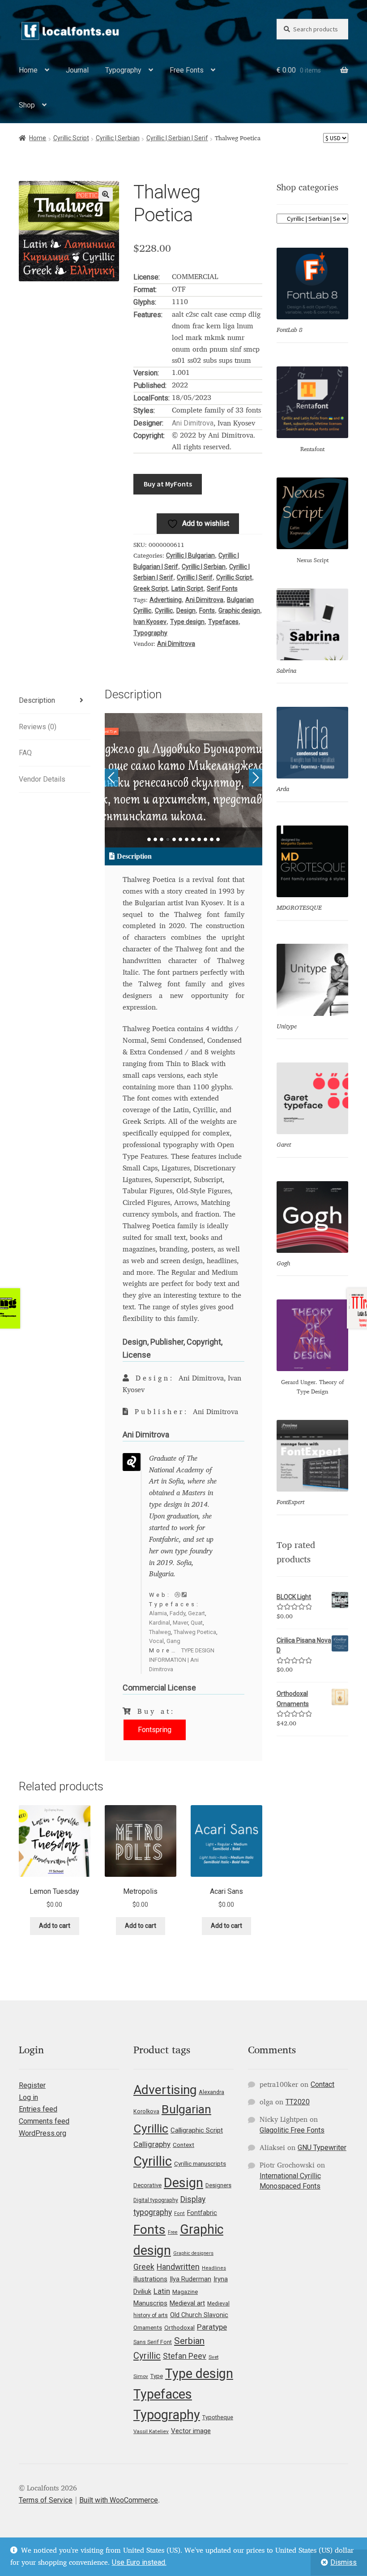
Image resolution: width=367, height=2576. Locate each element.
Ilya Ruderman (190, 2279)
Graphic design (239, 611)
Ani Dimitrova (193, 423)
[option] (184, 780)
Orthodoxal (179, 2327)
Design (186, 611)
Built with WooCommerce (119, 2500)
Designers (218, 2185)
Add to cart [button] (55, 1926)
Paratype (212, 2327)
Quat (197, 1623)
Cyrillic (164, 611)
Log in (28, 2097)
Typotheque (218, 2417)
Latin (162, 2291)
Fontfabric (202, 2213)
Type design (187, 622)
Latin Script (187, 589)
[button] (106, 194)
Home (28, 70)
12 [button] (218, 839)
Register (32, 2085)
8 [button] (193, 839)
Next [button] (256, 778)
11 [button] (212, 839)
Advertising (166, 600)
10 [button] (205, 839)
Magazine (185, 2292)
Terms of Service (46, 2500)
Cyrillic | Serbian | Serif (177, 138)
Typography (123, 70)
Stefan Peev (185, 2356)
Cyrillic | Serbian (118, 138)
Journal (77, 70)
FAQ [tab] (25, 753)
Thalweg (160, 1632)
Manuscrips (150, 2303)
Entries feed (38, 2109)
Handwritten (178, 2267)
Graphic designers (193, 2253)
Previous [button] (111, 778)
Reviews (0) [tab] (38, 727)
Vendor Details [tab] (42, 779)
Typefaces (223, 622)
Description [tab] (37, 700)
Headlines (214, 2268)
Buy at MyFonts (168, 484)
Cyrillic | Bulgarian (190, 555)
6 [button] (180, 839)
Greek (144, 2267)
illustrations (150, 2279)
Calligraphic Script (197, 2130)
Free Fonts (187, 70)
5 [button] (174, 839)
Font (179, 2213)
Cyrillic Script (71, 138)
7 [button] (187, 839)
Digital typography (156, 2200)
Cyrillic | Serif (195, 577)
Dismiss (344, 2562)
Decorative (147, 2185)
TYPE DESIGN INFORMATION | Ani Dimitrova (182, 1660)
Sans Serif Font (153, 2342)
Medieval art (187, 2303)
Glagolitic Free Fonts (292, 2130)
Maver (180, 1623)
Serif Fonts (222, 589)
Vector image (191, 2431)
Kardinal (160, 1623)
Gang (173, 1641)
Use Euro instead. (139, 2562)
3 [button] (162, 839)
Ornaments (148, 2328)
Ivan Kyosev (150, 622)
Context (183, 2145)
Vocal (156, 1641)
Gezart (196, 1613)
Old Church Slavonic (199, 2315)
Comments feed (44, 2121)
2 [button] (155, 839)
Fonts (207, 611)
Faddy (177, 1613)
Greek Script (151, 589)
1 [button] (149, 839)
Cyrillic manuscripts (200, 2163)
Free (173, 2232)
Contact (322, 2084)
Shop (27, 105)
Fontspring (155, 1730)
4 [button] (168, 839)
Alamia (158, 1613)
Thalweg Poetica (195, 1632)
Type (157, 2376)
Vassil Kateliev (151, 2431)
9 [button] (199, 839)
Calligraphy (152, 2144)
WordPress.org (43, 2133)
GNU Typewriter (322, 2148)
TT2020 (298, 2102)
